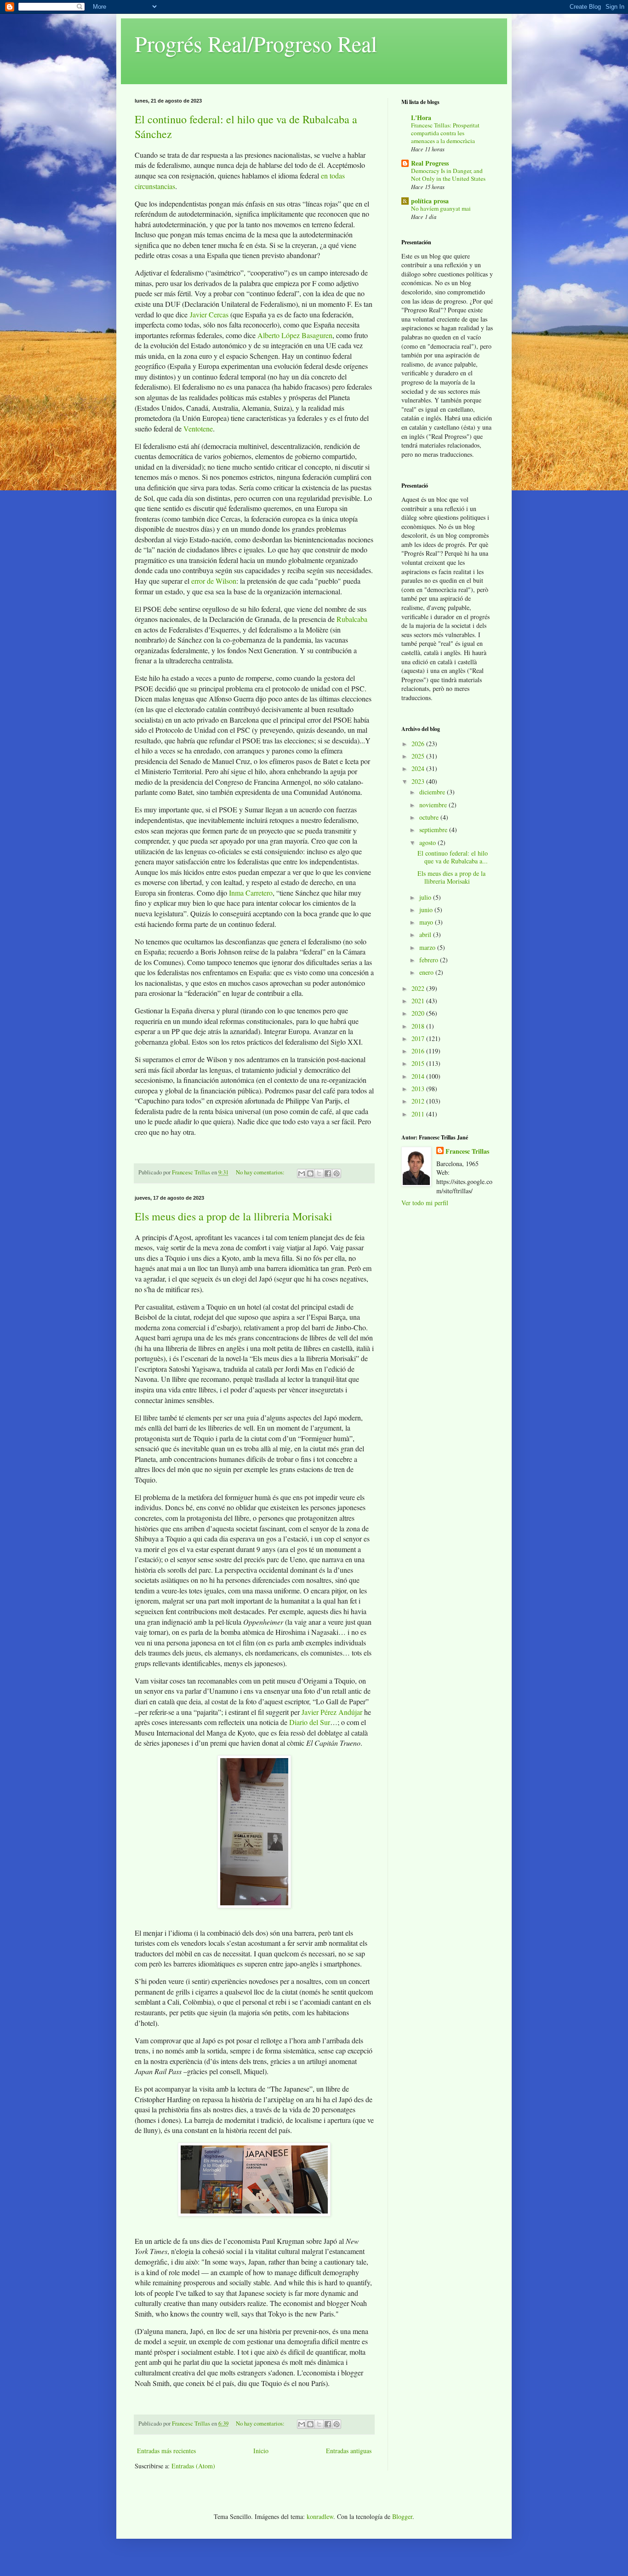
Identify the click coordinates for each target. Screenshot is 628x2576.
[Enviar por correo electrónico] (302, 1173)
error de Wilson (214, 581)
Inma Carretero (251, 893)
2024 (419, 768)
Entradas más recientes (166, 2451)
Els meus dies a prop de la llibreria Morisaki (234, 1216)
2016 (419, 1051)
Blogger (402, 2516)
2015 (419, 1063)
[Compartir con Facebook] (328, 1173)
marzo (428, 947)
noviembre (434, 805)
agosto (428, 842)
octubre (430, 817)
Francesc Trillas (467, 1151)
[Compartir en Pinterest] (337, 1173)
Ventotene (198, 428)
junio (427, 910)
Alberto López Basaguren (295, 335)
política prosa (430, 201)
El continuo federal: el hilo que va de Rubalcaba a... (453, 857)
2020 (419, 1013)
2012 (419, 1101)
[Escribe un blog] (310, 1173)
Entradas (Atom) (193, 2466)
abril (426, 934)
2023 (419, 781)
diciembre (433, 792)
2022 (419, 988)
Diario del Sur (310, 1722)
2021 (419, 1001)
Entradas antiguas (349, 2451)
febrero (430, 960)
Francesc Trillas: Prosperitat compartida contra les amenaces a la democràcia (445, 133)
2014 (419, 1076)
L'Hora (421, 118)
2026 (419, 744)
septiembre (434, 830)
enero (427, 972)
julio (426, 897)
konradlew (320, 2516)
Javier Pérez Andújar (332, 1712)
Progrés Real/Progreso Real (256, 43)
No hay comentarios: (261, 1172)
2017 (419, 1038)
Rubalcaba (352, 619)
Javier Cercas (209, 314)
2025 (419, 756)
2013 (419, 1089)
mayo (427, 922)
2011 (419, 1114)
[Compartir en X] (319, 1173)
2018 (419, 1026)
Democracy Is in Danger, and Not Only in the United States (448, 175)
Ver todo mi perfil (425, 1203)
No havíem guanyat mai (441, 208)
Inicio (261, 2451)
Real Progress (430, 163)
